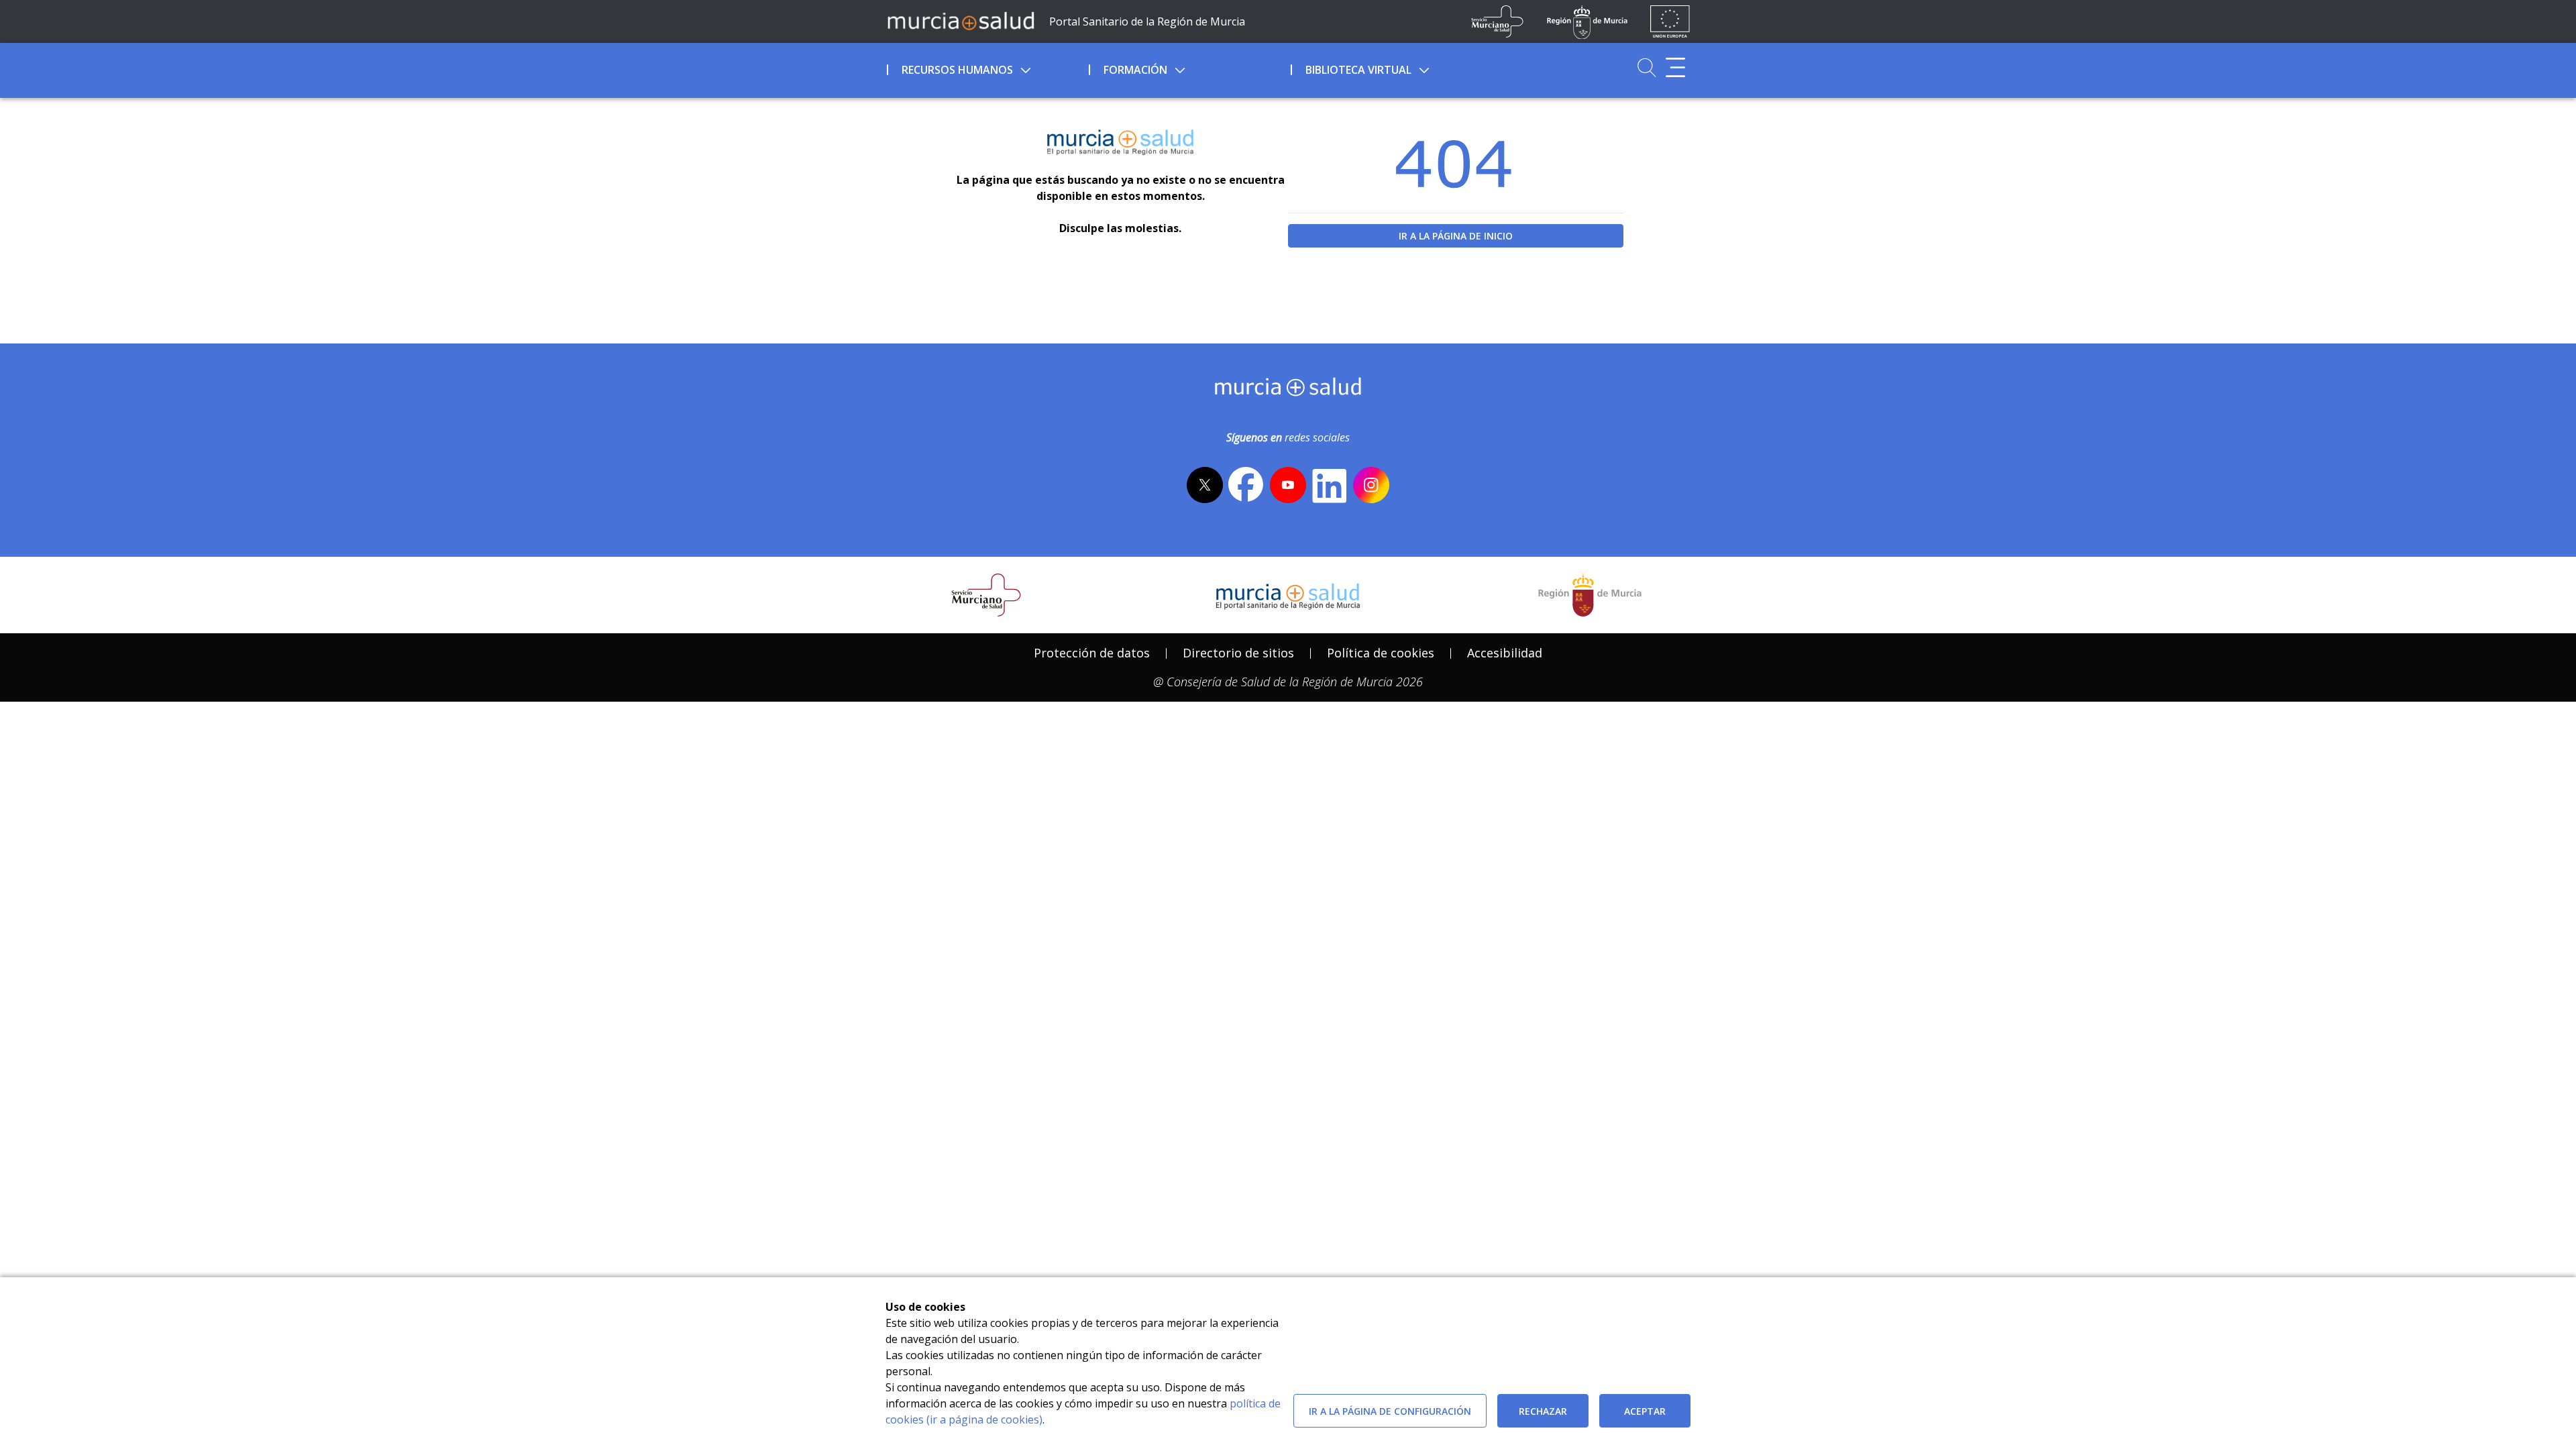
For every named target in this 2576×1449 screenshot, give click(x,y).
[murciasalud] (1288, 390)
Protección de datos (1092, 653)
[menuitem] (986, 68)
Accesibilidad (1505, 653)
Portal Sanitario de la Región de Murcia (1147, 21)
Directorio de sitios (1238, 653)
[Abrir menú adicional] (1675, 67)
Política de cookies (1381, 653)
